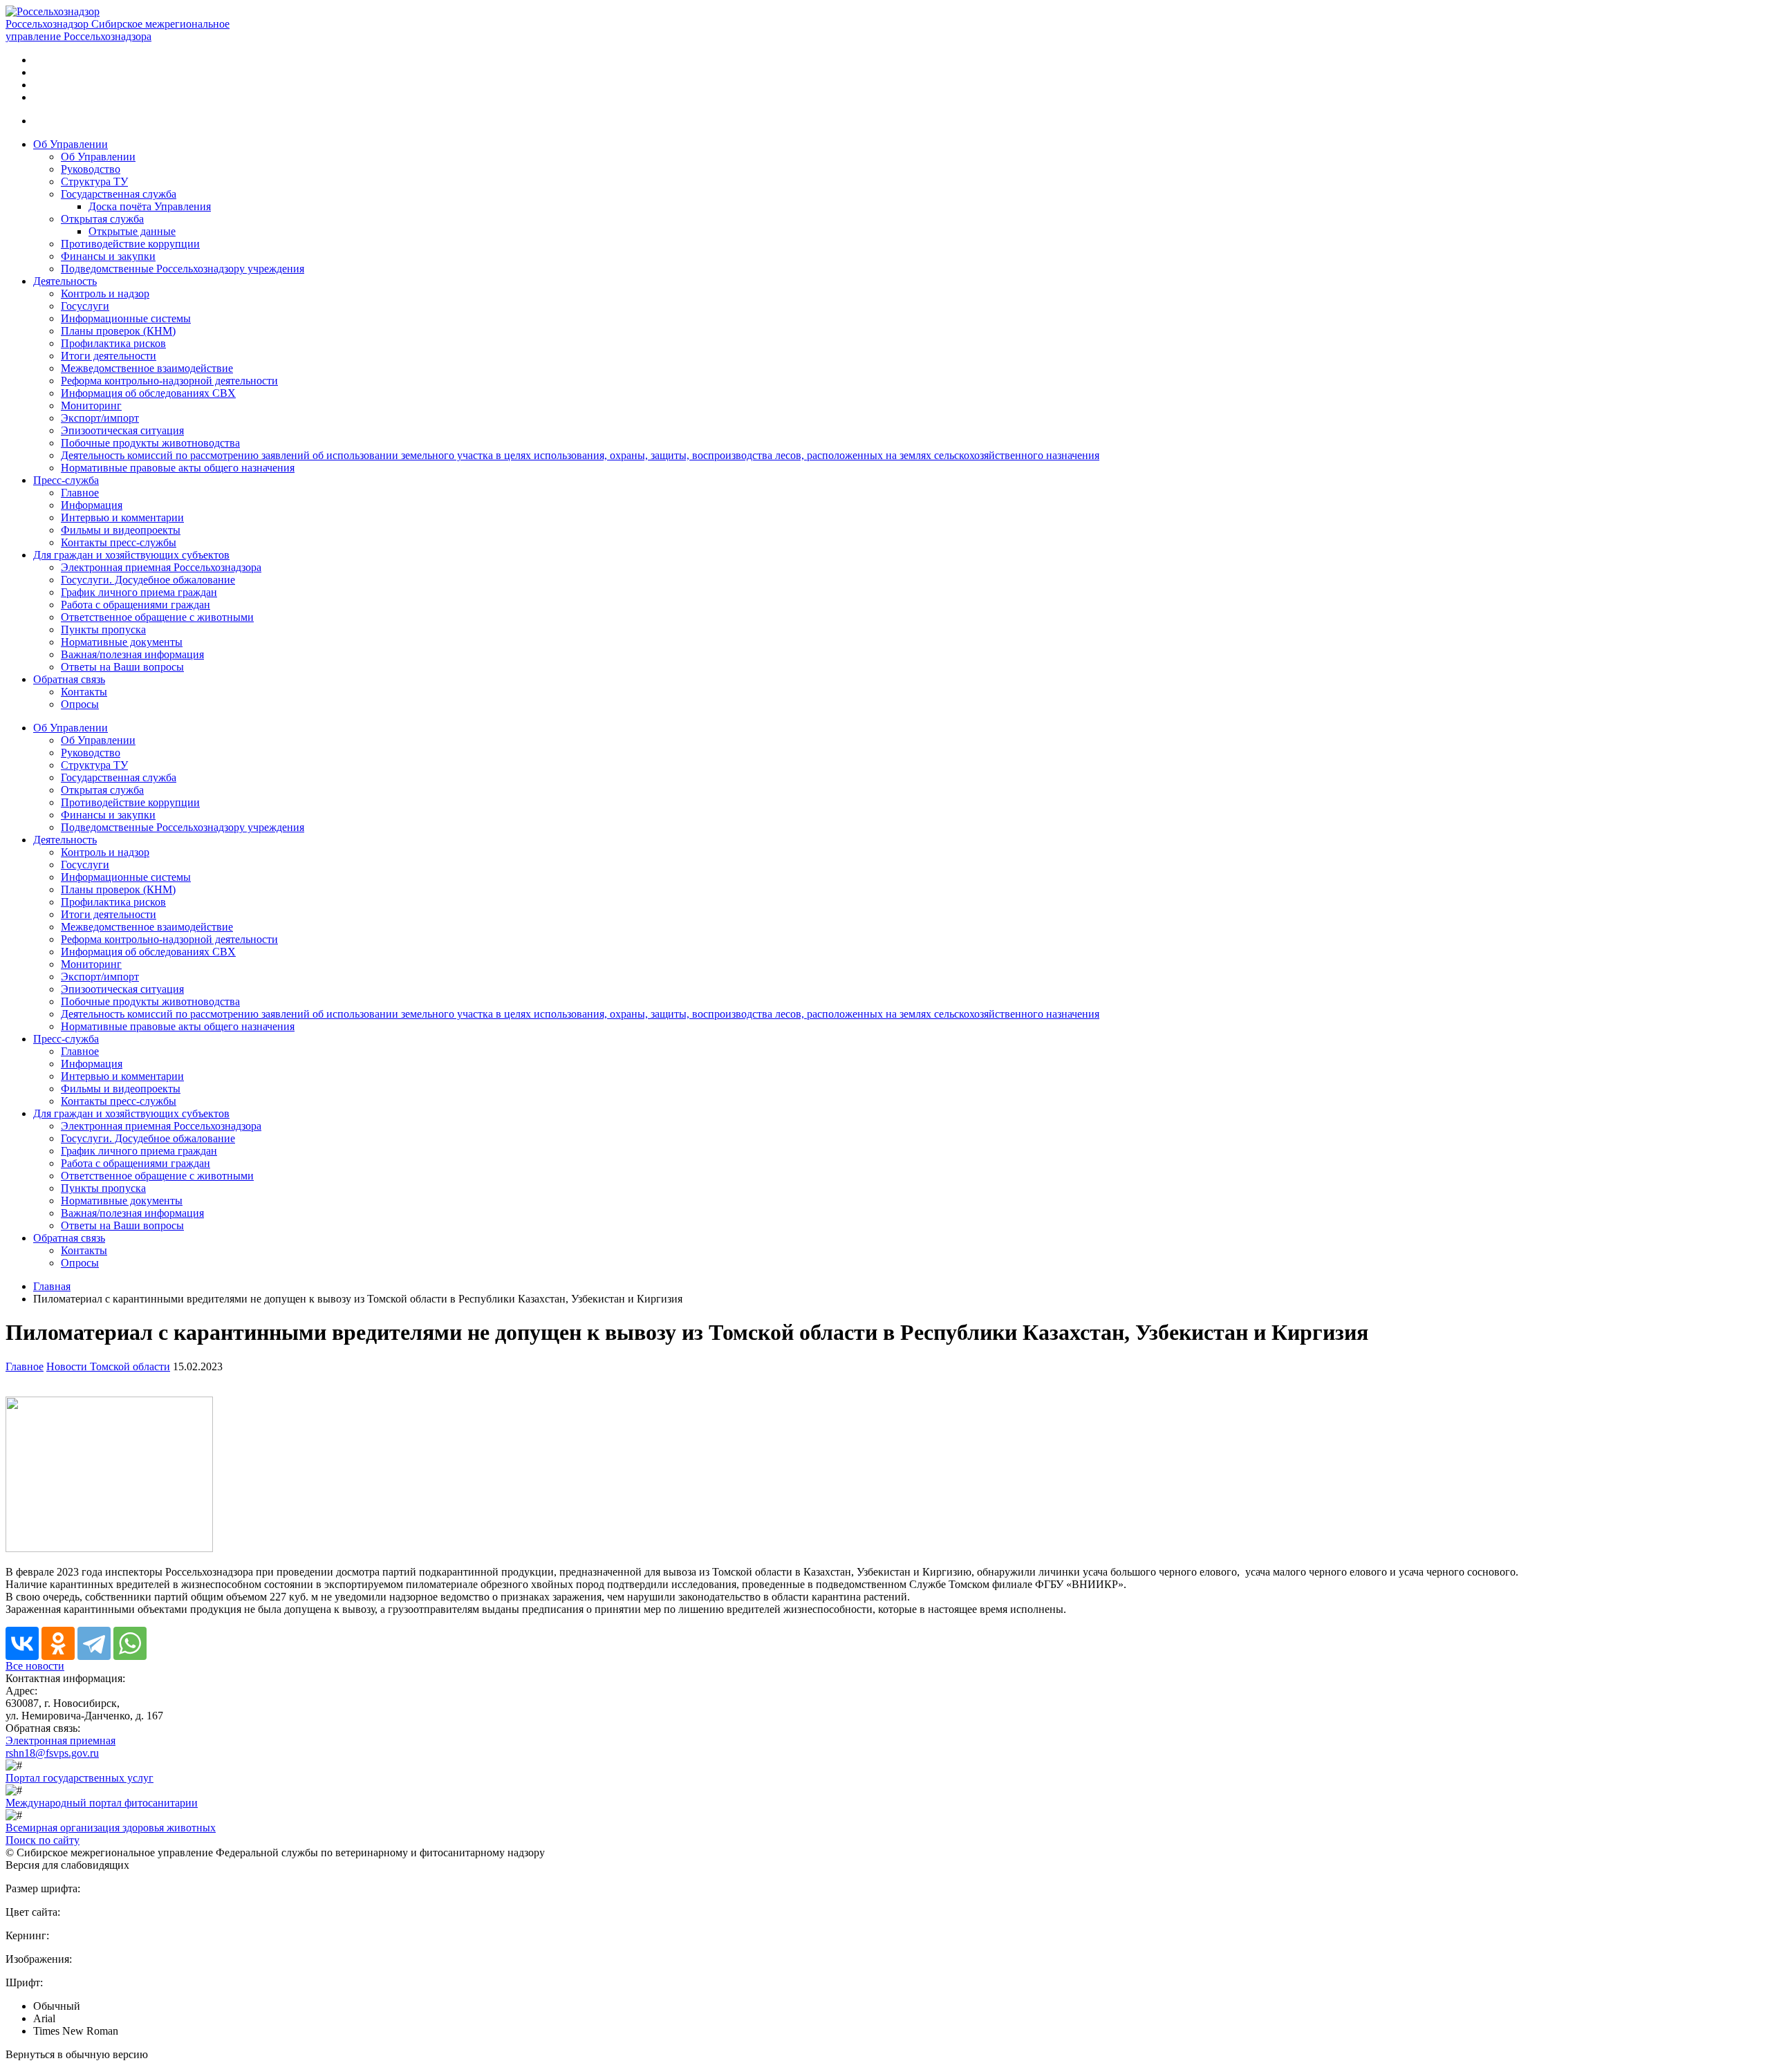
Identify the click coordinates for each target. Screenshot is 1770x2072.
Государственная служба (119, 194)
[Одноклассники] (58, 1643)
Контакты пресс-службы (119, 542)
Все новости (35, 1666)
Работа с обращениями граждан (136, 605)
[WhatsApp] (130, 1643)
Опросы (80, 704)
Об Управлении (71, 144)
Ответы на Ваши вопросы (122, 667)
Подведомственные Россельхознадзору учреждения (183, 269)
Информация (92, 505)
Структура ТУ (94, 181)
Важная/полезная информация (132, 654)
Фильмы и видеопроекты (121, 530)
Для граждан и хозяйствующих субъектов (131, 555)
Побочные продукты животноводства (150, 443)
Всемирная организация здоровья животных (111, 1828)
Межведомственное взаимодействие (147, 368)
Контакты (84, 692)
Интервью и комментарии (122, 517)
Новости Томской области (108, 1366)
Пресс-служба (66, 480)
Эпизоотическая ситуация (122, 430)
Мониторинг (91, 405)
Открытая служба (102, 219)
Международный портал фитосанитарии (102, 1803)
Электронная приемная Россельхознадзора (161, 567)
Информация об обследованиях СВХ (148, 393)
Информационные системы (126, 318)
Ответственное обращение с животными (157, 617)
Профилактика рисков (113, 343)
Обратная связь (69, 679)
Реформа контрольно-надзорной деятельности (169, 381)
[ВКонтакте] (22, 1643)
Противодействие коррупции (130, 244)
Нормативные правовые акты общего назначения (178, 468)
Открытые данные (132, 231)
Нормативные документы (122, 642)
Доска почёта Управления (150, 206)
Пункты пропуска (103, 629)
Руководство (91, 169)
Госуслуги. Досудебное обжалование (148, 580)
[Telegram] (94, 1643)
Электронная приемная (60, 1740)
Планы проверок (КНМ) (118, 331)
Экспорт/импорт (100, 418)
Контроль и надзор (105, 293)
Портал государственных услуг (80, 1778)
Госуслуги (85, 306)
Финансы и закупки (108, 256)
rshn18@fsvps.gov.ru (52, 1753)
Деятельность (65, 281)
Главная (52, 1286)
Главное (80, 493)
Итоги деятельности (109, 356)
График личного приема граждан (139, 592)
